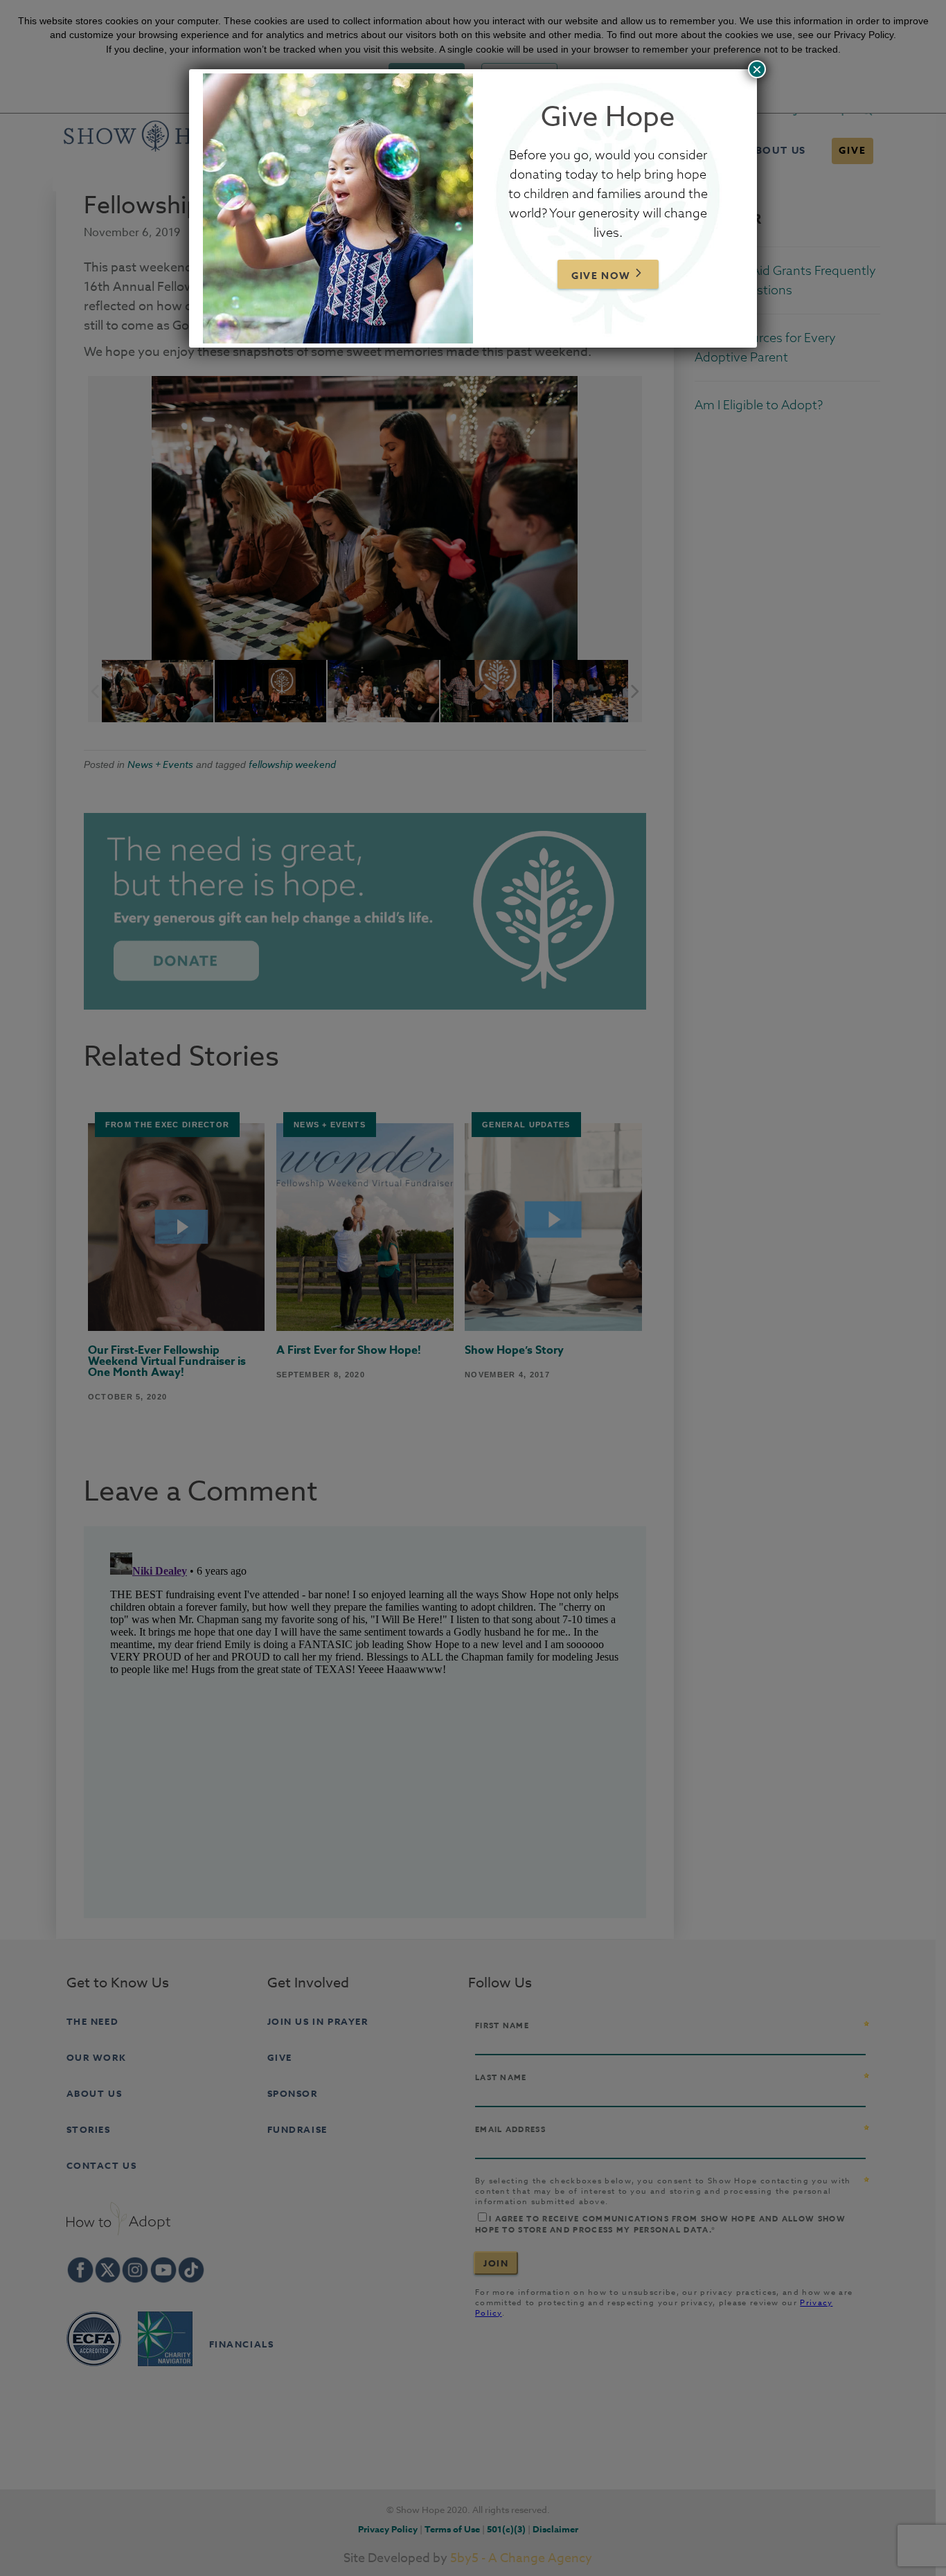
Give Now (601, 276)
